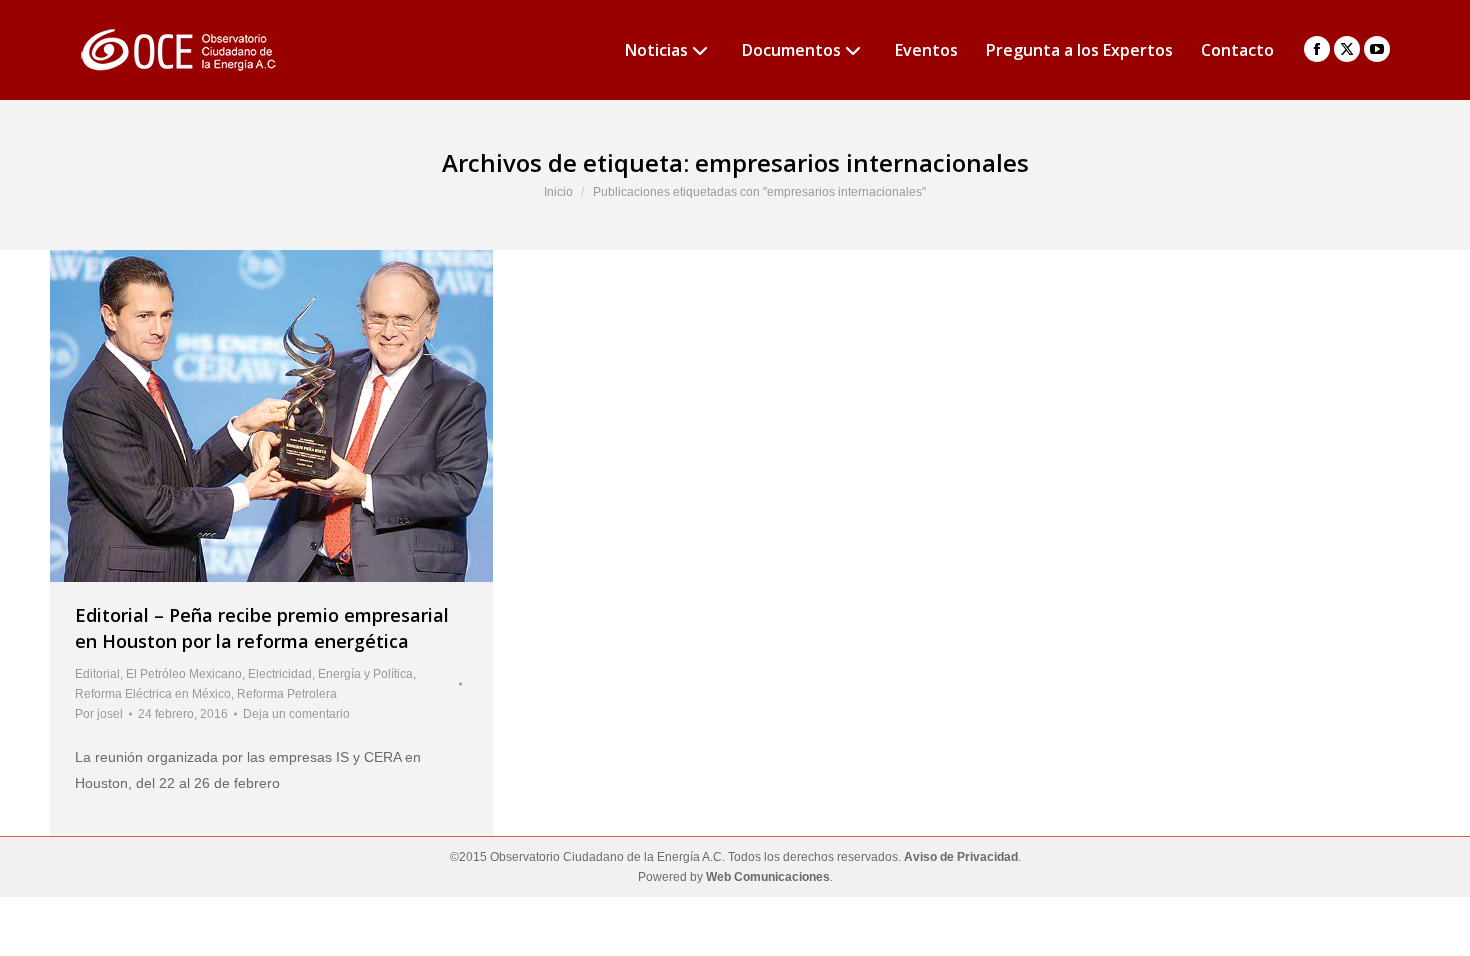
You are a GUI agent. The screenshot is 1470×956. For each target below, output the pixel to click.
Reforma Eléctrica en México (153, 694)
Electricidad (280, 674)
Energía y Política (365, 674)
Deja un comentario (296, 714)
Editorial (97, 674)
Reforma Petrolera (287, 694)
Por (99, 714)
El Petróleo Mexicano (184, 674)
